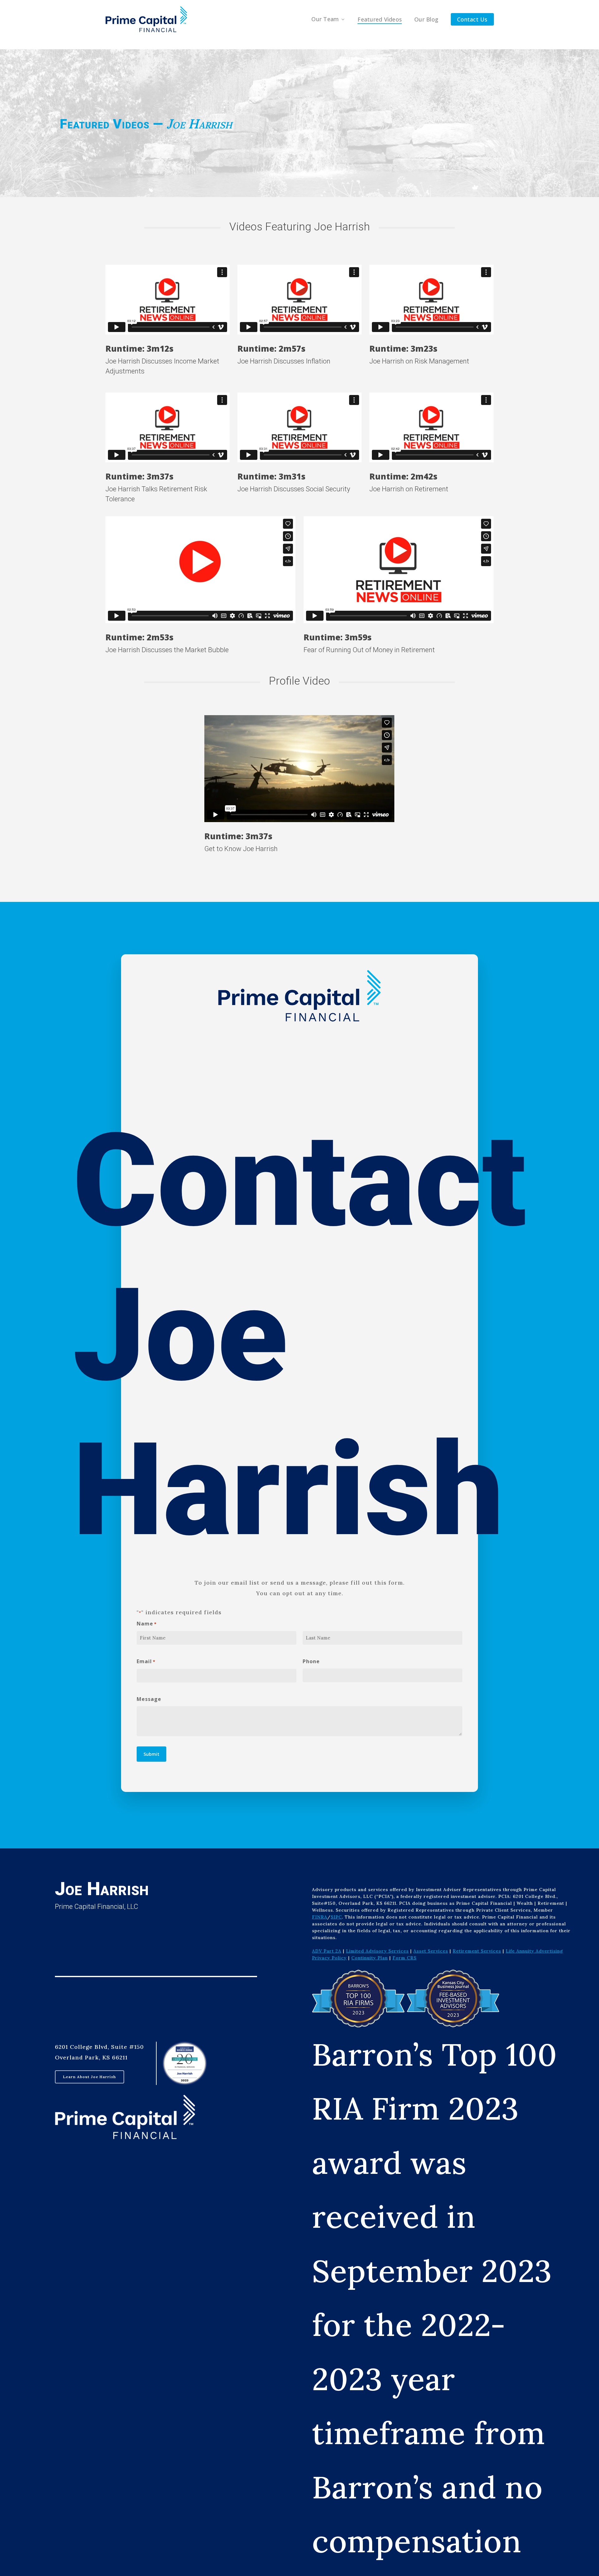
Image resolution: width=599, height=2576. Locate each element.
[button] (90, 2077)
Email (146, 1661)
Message (149, 1699)
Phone (311, 1661)
